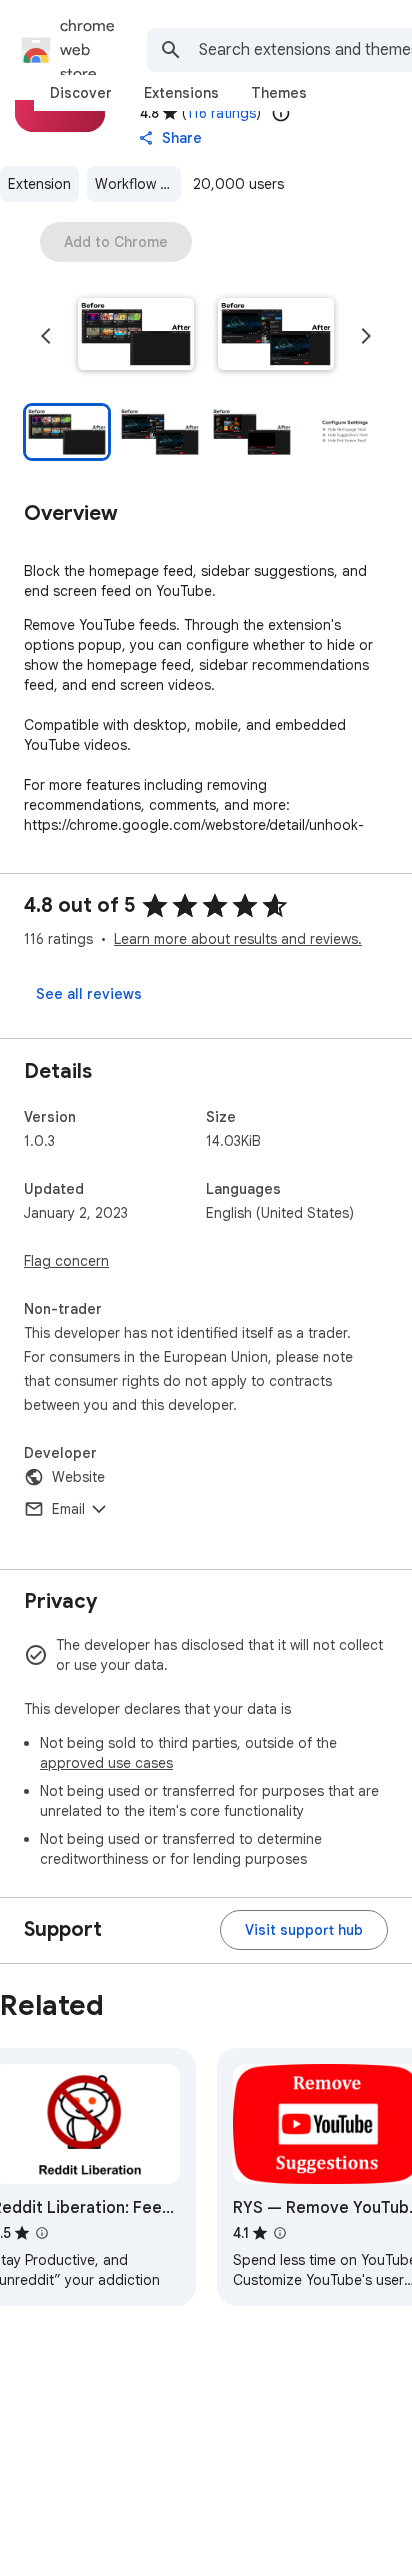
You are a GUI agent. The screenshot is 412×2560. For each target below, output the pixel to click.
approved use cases (106, 1763)
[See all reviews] (89, 994)
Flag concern (66, 1261)
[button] (136, 336)
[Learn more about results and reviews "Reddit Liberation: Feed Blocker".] (42, 2233)
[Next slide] (366, 336)
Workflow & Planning (138, 184)
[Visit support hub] (304, 1930)
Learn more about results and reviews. (238, 939)
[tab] (81, 93)
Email (68, 1509)
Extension (39, 184)
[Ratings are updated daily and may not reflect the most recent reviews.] (281, 113)
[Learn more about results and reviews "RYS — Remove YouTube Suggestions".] (280, 2233)
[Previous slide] (46, 336)
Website (78, 1477)
